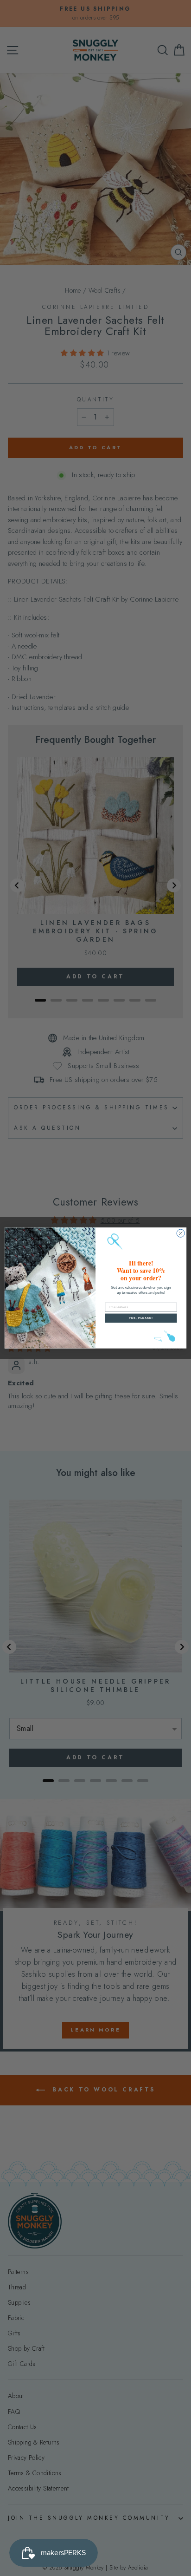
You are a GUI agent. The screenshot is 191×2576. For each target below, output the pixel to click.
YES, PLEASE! (141, 1318)
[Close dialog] (181, 1233)
